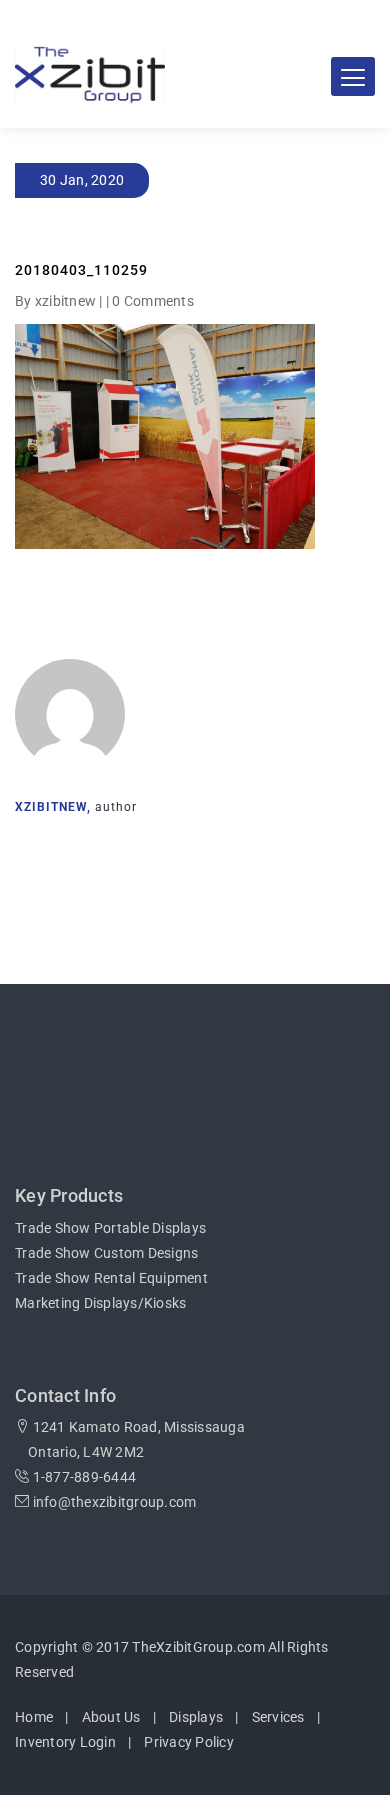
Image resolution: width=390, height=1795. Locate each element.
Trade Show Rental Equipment (111, 1278)
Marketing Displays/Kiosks (100, 1303)
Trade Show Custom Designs (106, 1253)
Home (34, 1717)
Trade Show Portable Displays (110, 1228)
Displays (196, 1717)
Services (278, 1717)
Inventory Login (65, 1742)
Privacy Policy (189, 1742)
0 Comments (153, 301)
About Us (111, 1717)
